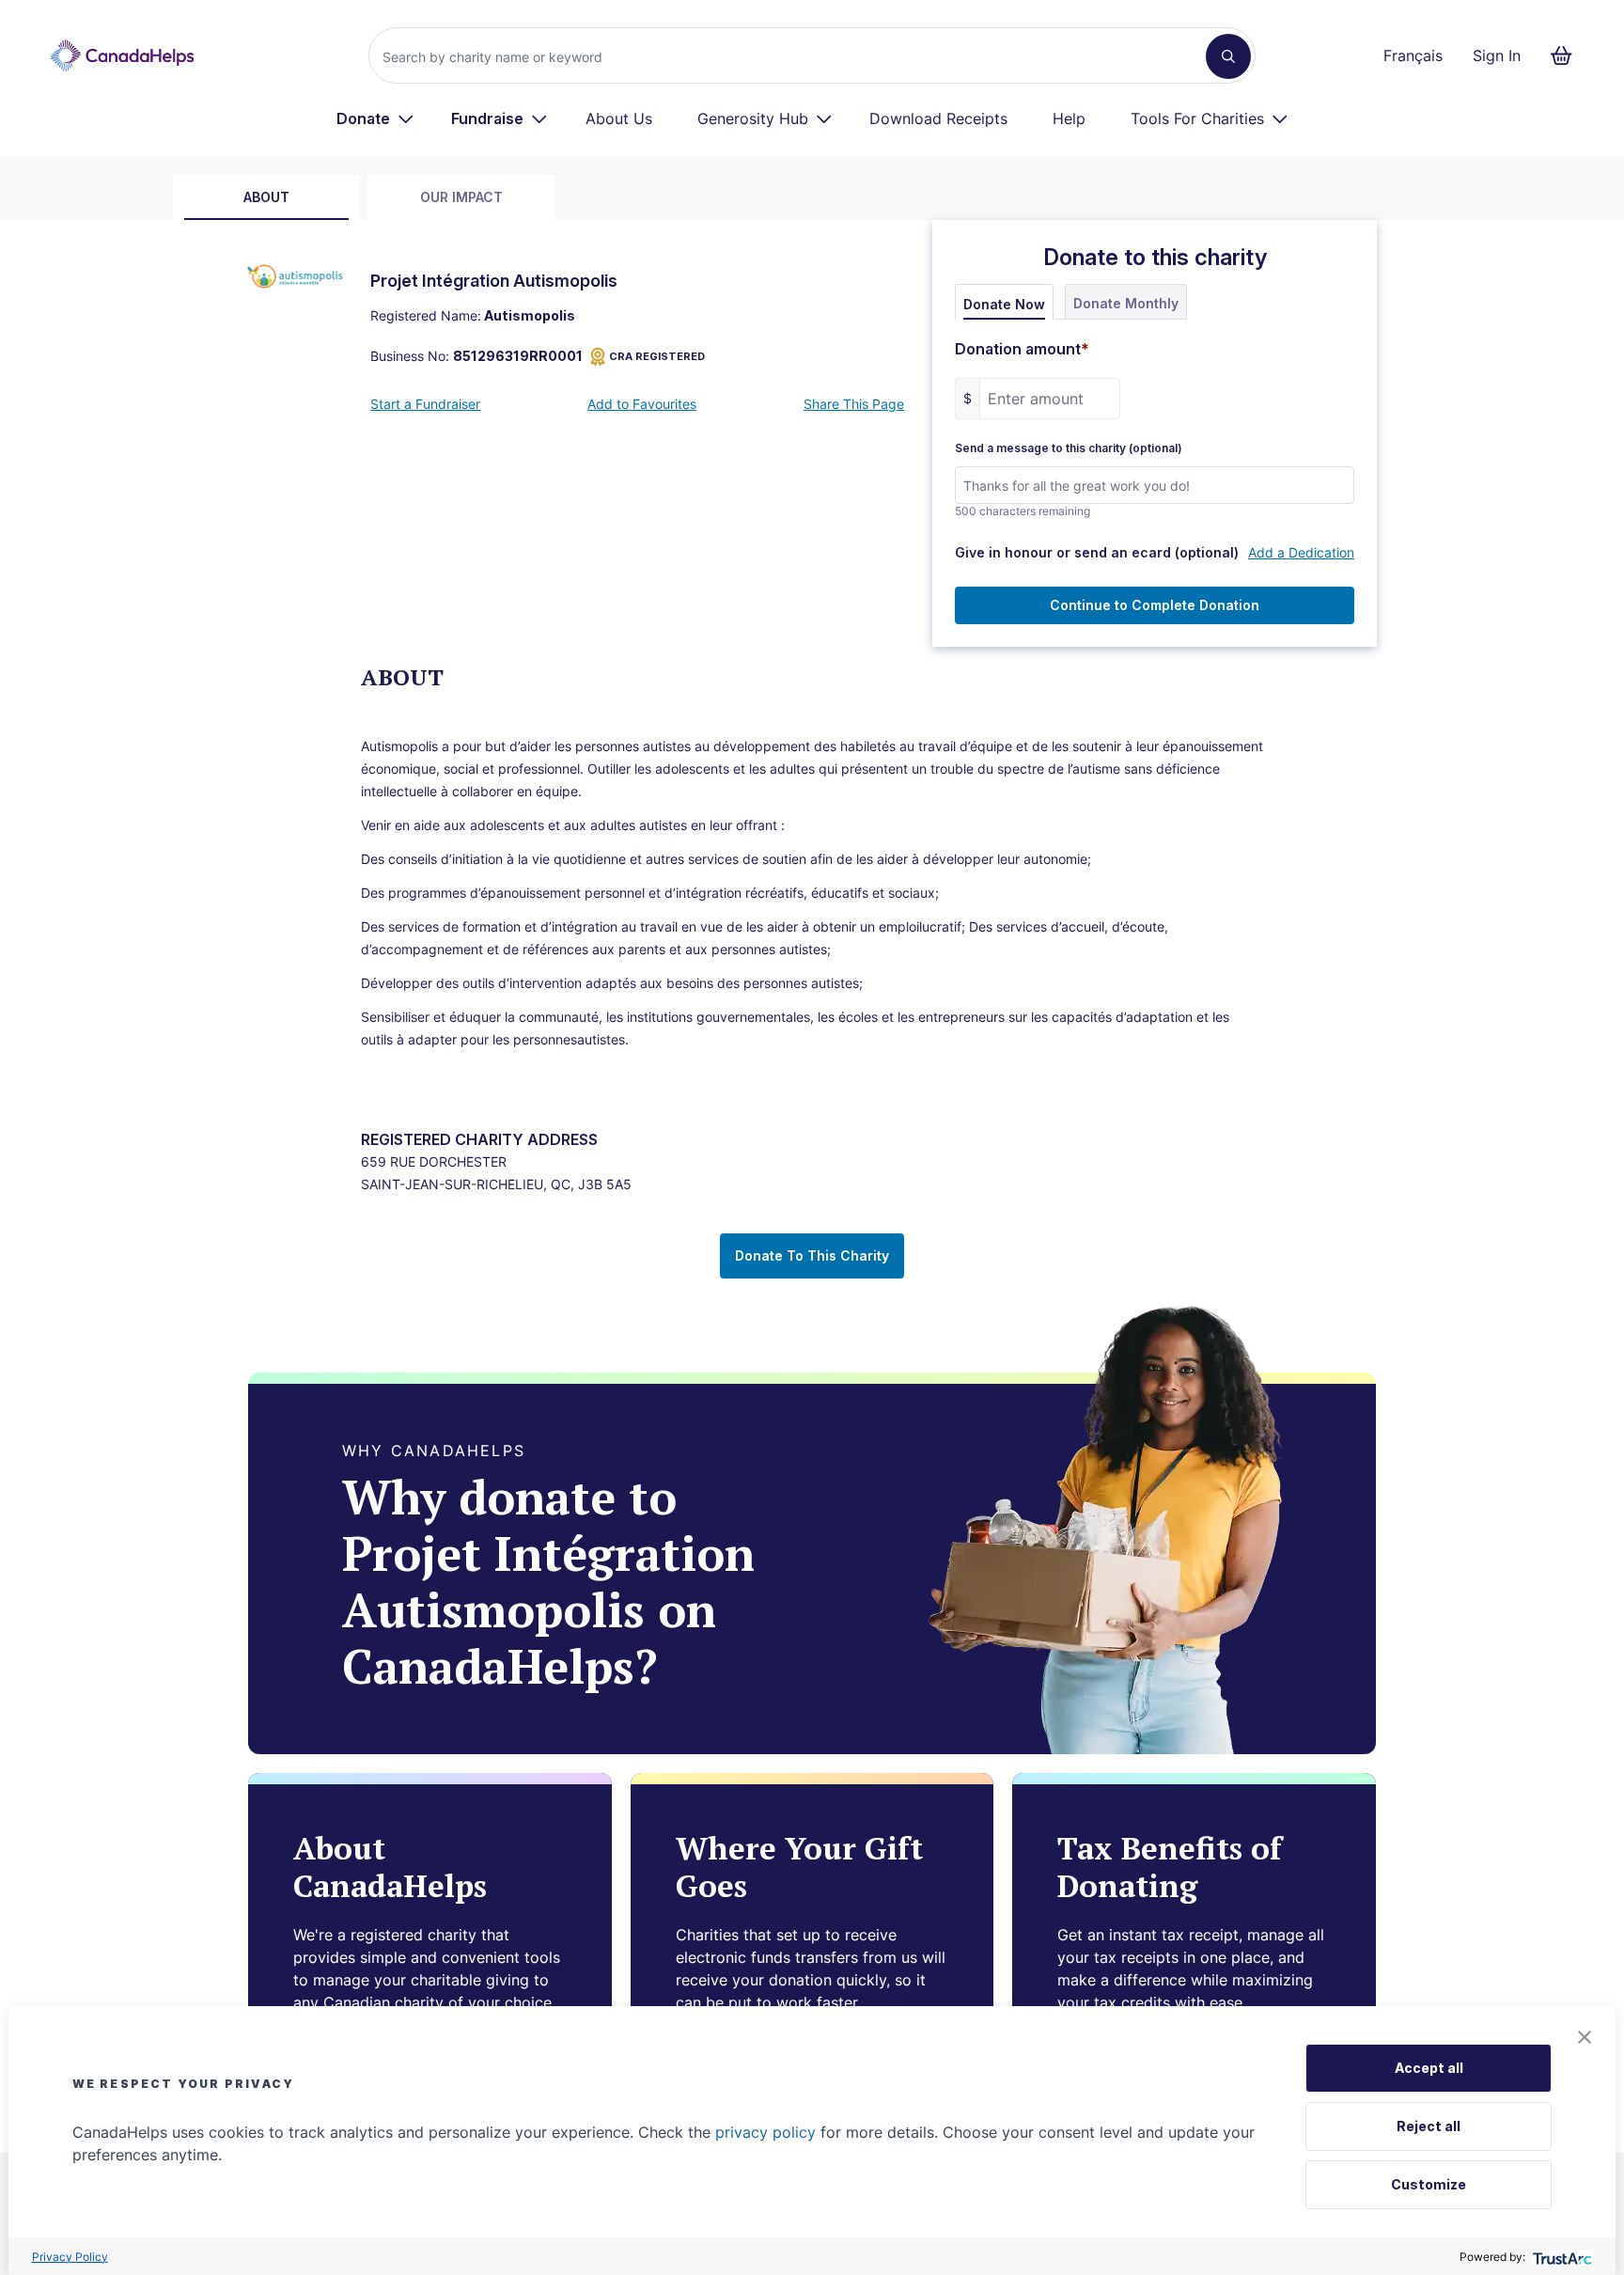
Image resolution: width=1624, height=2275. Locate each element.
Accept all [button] (1429, 2068)
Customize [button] (1429, 2184)
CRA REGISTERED (657, 356)
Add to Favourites (642, 404)
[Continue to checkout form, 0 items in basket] (1567, 55)
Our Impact (461, 197)
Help (1069, 118)
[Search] (1228, 56)
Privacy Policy (70, 2257)
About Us (619, 118)
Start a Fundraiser (425, 404)
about (266, 197)
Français (1413, 55)
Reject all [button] (1429, 2126)
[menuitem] (375, 118)
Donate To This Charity (812, 1255)
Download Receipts (938, 118)
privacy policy (765, 2132)
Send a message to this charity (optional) (1069, 448)
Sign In (1497, 55)
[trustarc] (1561, 2257)
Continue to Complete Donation (1155, 605)
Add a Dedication (1301, 552)
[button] (1585, 2037)
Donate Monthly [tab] (1126, 303)
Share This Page (854, 404)
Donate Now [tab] (1004, 304)
